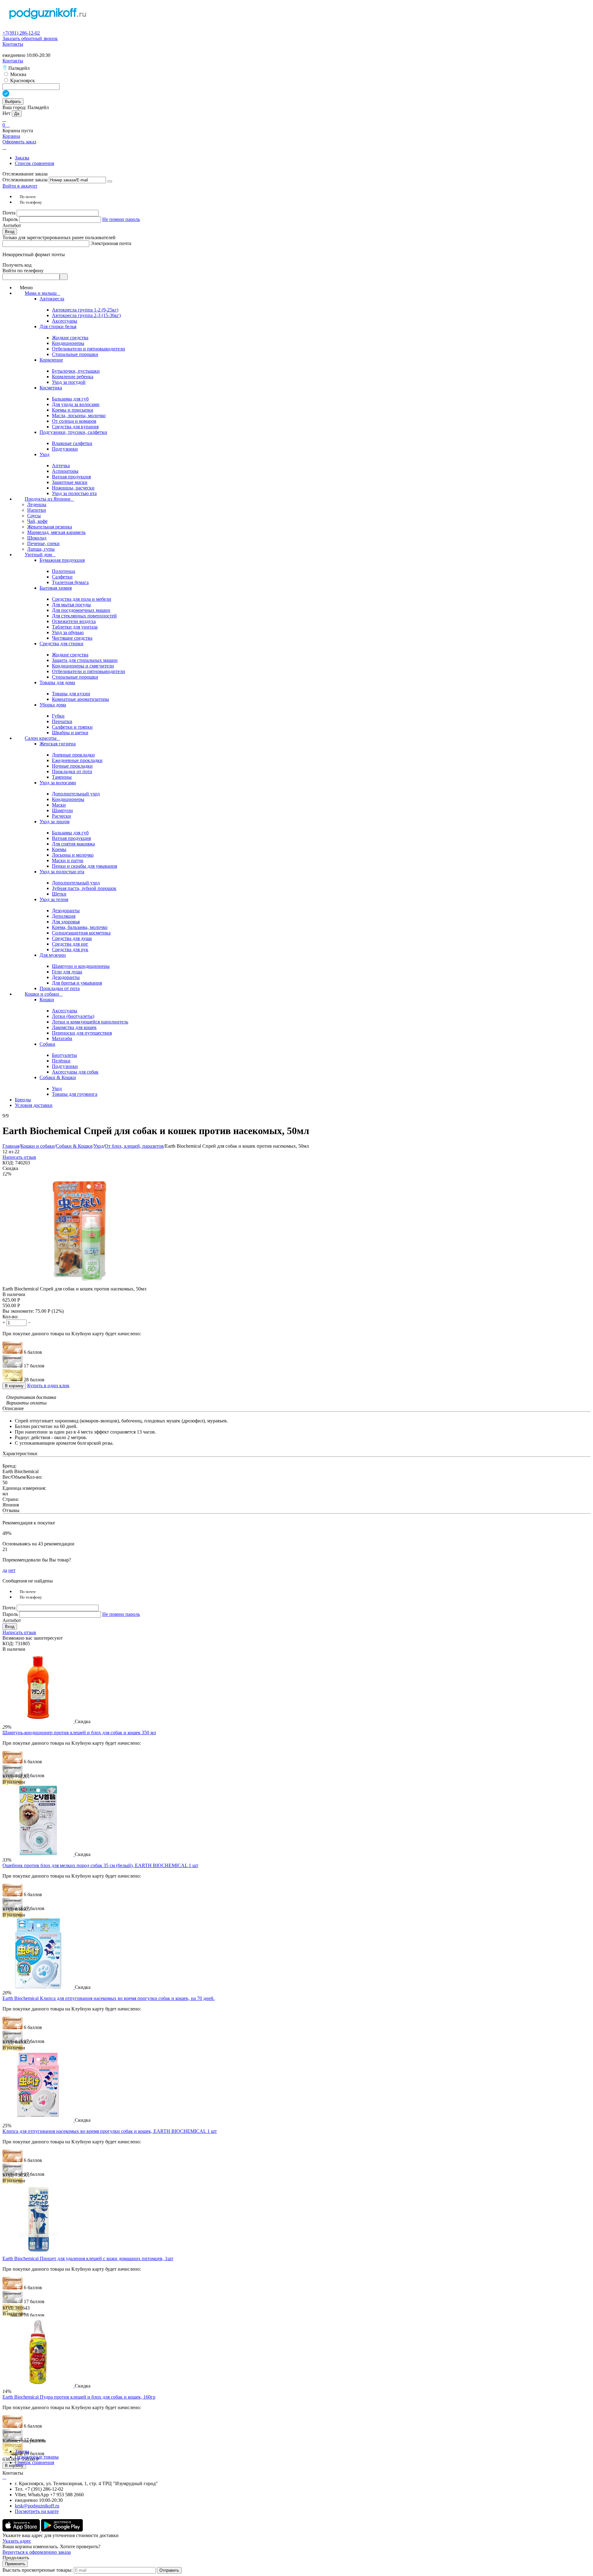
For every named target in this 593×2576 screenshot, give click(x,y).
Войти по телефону (23, 271)
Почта (10, 213)
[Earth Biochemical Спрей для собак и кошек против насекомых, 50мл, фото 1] (80, 1283)
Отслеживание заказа (25, 180)
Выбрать (13, 102)
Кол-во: (10, 1317)
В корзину (14, 1386)
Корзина (11, 136)
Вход (10, 232)
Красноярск (22, 80)
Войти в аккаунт (20, 186)
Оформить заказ (19, 142)
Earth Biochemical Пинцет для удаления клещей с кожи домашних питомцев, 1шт (88, 2258)
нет (12, 1570)
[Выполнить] (110, 181)
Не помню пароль (121, 219)
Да (17, 114)
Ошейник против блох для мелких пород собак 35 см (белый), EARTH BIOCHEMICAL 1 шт (100, 1865)
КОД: (8, 1163)
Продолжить (16, 2558)
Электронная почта (111, 243)
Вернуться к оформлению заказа (37, 2552)
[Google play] (62, 2530)
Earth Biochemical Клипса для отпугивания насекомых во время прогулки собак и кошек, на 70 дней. (109, 1998)
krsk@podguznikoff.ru (37, 2506)
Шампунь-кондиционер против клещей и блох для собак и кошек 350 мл (79, 1733)
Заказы (22, 158)
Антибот (12, 225)
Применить (15, 2564)
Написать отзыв (19, 1157)
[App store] (22, 2530)
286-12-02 (21, 33)
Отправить (169, 2570)
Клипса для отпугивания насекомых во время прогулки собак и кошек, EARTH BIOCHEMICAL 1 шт (110, 2131)
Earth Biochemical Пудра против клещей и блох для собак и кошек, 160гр (79, 2397)
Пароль (11, 219)
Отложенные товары (37, 2457)
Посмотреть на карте (37, 2511)
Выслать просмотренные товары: (38, 2570)
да (5, 1570)
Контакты (13, 44)
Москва (18, 74)
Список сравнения (34, 163)
